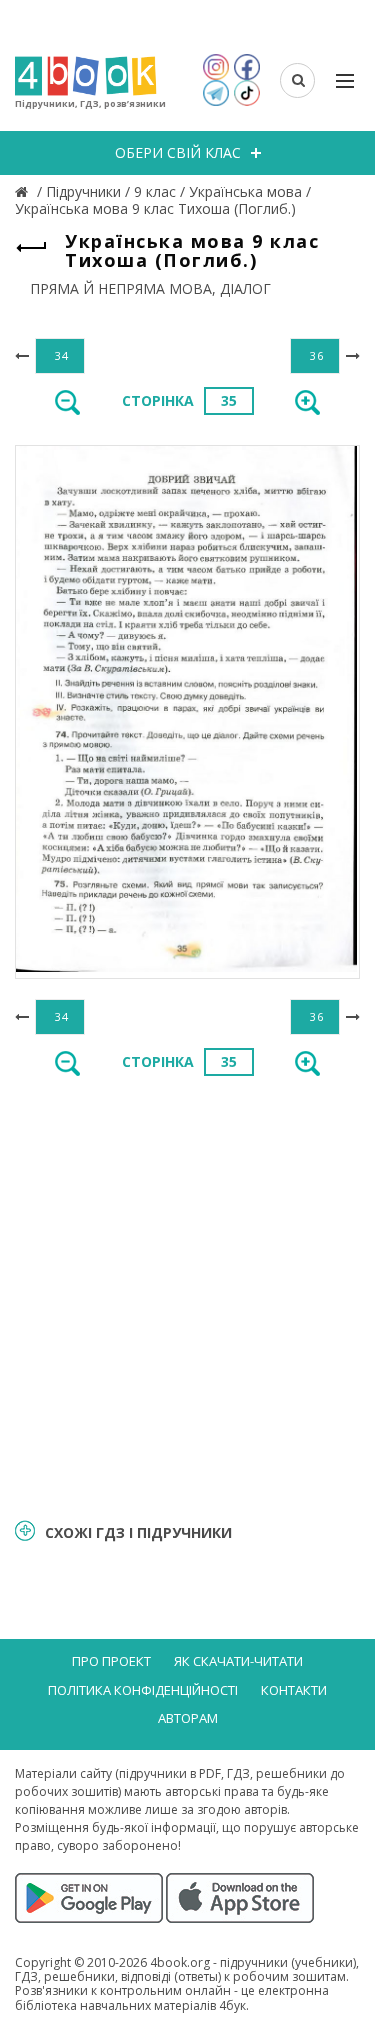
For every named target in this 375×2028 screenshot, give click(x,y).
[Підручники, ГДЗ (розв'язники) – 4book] (24, 191)
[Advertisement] (187, 1295)
